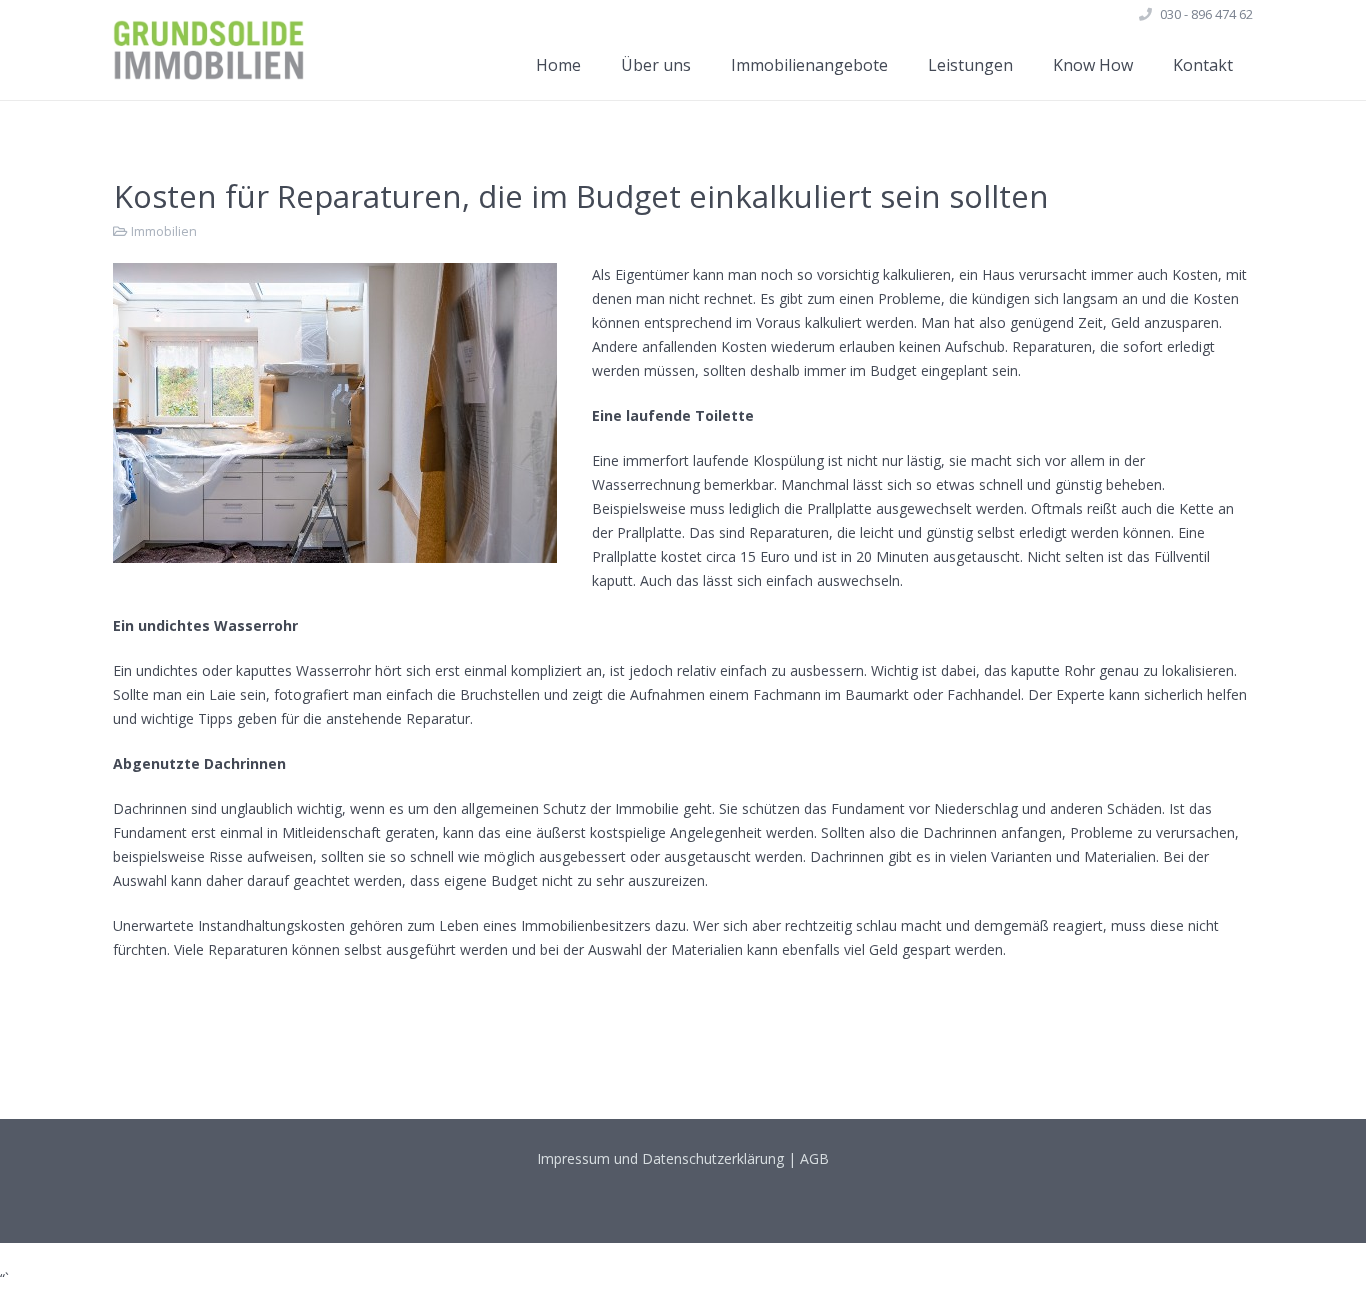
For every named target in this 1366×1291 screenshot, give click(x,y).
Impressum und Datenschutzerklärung (660, 1158)
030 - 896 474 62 (1206, 14)
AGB (814, 1158)
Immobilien (164, 231)
